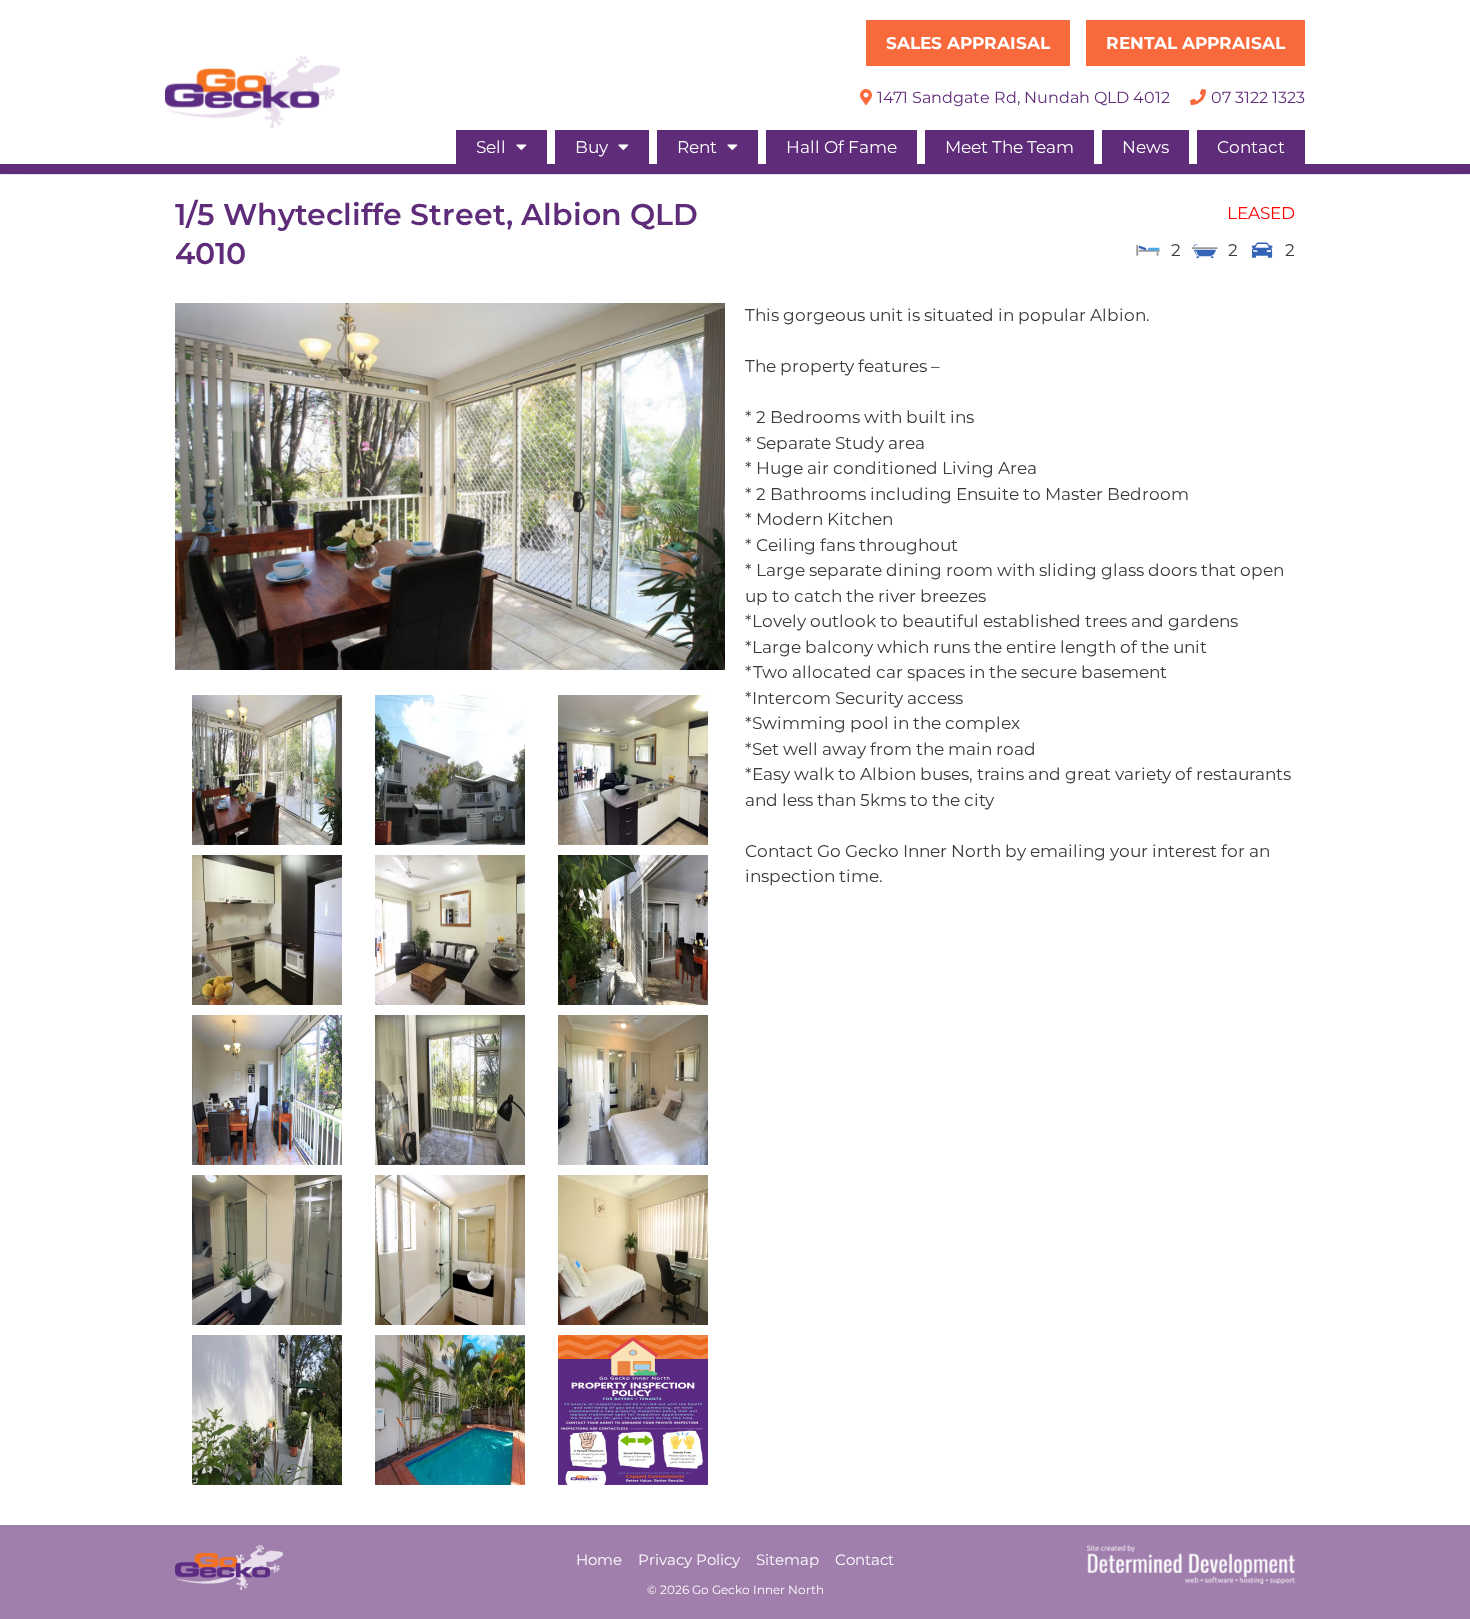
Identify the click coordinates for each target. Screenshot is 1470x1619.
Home (599, 1559)
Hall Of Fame (841, 147)
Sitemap (787, 1559)
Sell (491, 147)
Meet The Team (1009, 147)
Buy (591, 147)
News (1145, 147)
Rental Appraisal (1195, 43)
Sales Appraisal (968, 43)
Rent (697, 147)
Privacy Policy (689, 1559)
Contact (1251, 147)
